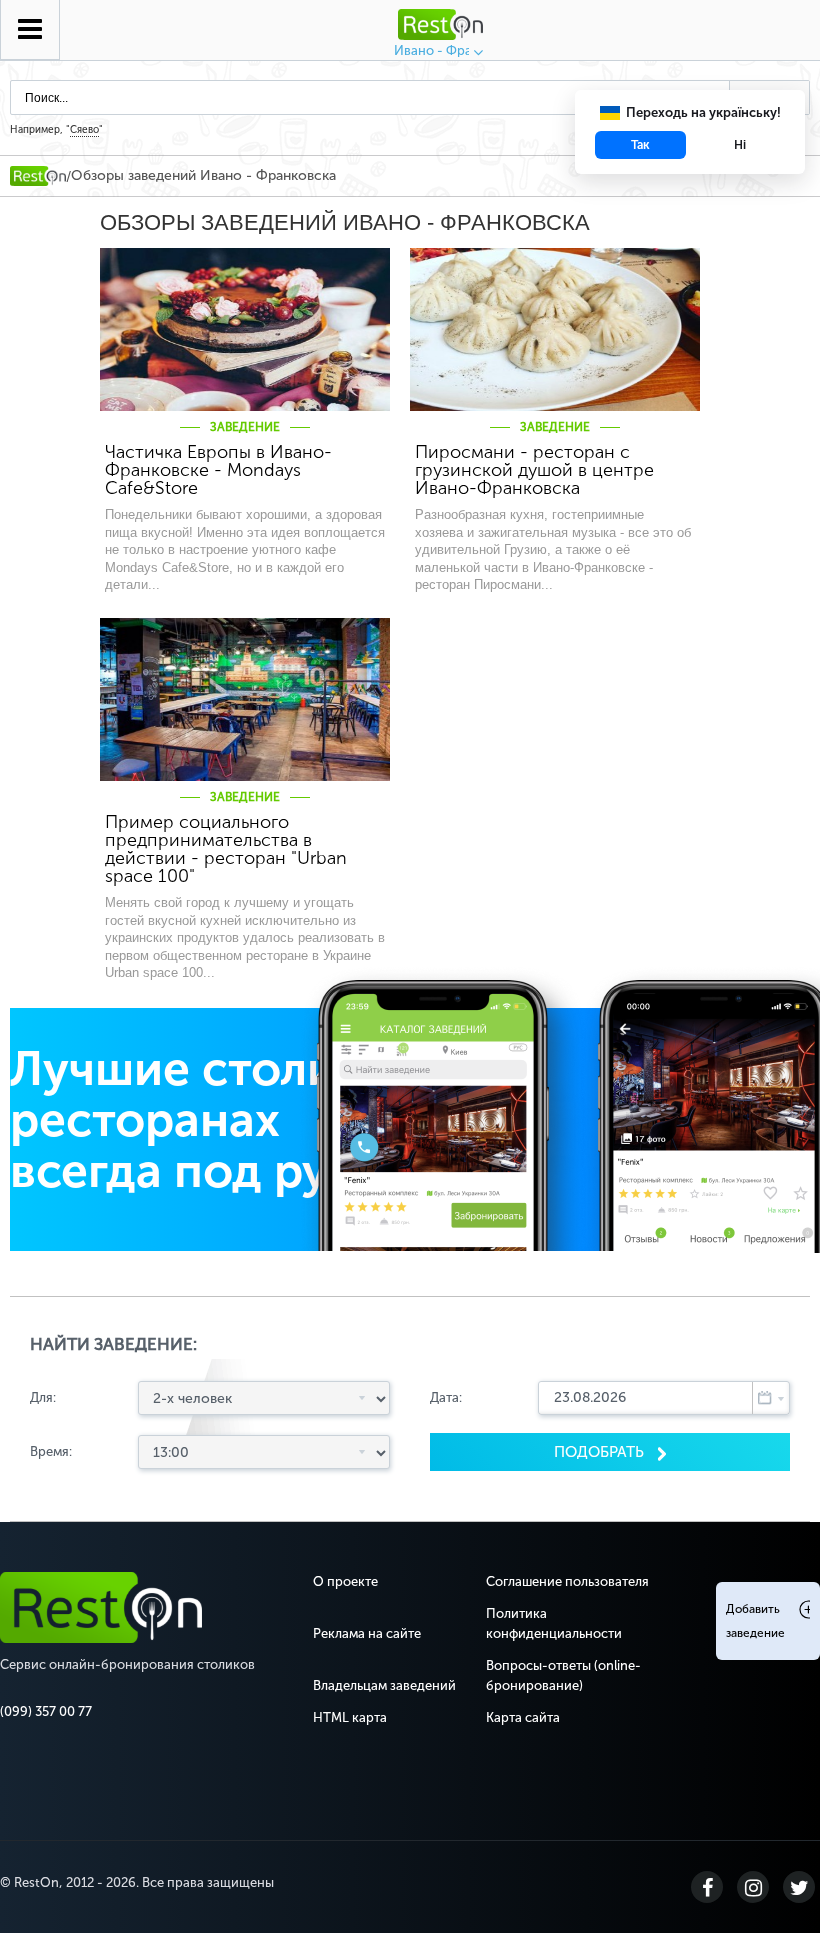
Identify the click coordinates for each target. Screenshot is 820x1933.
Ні (740, 145)
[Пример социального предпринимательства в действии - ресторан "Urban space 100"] (245, 699)
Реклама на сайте (367, 1633)
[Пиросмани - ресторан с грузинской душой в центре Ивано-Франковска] (555, 329)
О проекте (345, 1581)
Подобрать (601, 1452)
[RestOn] (38, 176)
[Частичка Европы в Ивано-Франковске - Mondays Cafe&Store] (245, 329)
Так (640, 145)
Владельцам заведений (384, 1685)
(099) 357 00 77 (46, 1711)
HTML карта (350, 1717)
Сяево (84, 130)
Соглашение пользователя (567, 1581)
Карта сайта (523, 1717)
